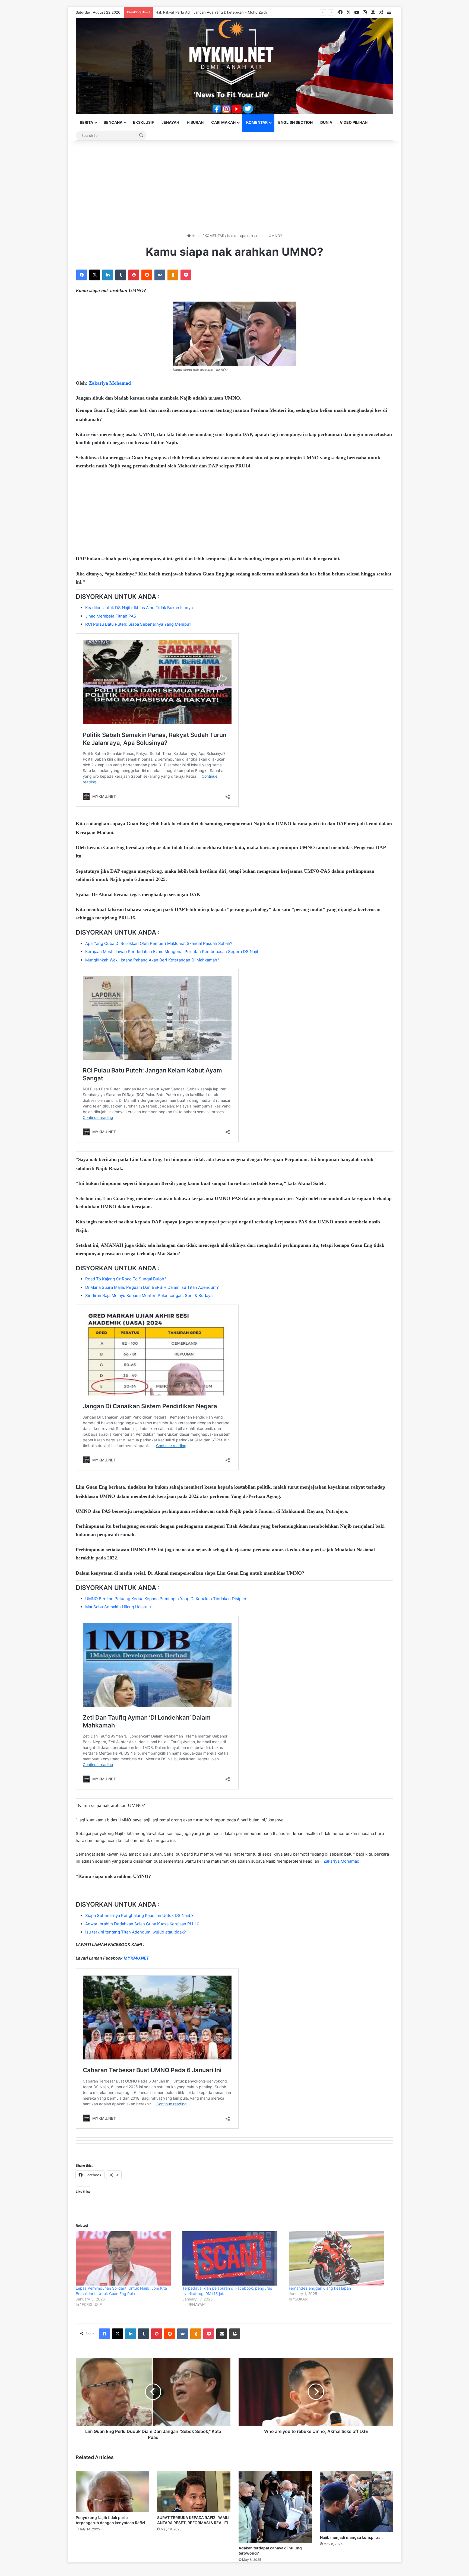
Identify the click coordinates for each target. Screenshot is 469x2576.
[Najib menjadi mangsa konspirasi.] (357, 2501)
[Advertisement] (234, 187)
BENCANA (113, 122)
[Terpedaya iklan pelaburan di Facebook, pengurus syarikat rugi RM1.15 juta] (233, 2258)
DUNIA (326, 122)
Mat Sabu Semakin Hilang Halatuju (118, 1607)
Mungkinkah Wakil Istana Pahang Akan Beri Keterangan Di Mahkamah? (152, 960)
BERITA (86, 122)
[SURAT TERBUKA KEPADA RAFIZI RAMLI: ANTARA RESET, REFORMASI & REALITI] (194, 2491)
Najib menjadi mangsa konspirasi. (351, 2537)
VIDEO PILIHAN (354, 122)
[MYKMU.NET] (234, 66)
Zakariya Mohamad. (341, 1861)
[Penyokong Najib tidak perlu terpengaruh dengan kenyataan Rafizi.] (112, 2491)
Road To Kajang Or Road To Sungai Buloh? (126, 1279)
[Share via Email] (222, 2334)
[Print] (235, 2334)
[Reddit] (147, 275)
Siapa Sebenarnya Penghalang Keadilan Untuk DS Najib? (139, 1915)
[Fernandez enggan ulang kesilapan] (339, 2258)
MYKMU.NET (136, 1958)
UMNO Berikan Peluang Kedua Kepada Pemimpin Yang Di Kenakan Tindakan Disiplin (166, 1599)
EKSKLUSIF (143, 122)
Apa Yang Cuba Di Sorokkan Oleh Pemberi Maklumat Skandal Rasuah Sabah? (159, 943)
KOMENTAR (257, 122)
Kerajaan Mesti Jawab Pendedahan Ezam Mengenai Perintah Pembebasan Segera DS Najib (172, 952)
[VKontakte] (160, 275)
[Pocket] (186, 275)
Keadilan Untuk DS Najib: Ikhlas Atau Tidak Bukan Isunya (139, 608)
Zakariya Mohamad (110, 383)
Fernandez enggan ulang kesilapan (320, 2288)
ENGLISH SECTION (295, 122)
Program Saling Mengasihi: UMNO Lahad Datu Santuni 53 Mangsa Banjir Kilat (220, 12)
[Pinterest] (134, 275)
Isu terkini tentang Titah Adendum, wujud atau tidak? (136, 1932)
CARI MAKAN (223, 122)
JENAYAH (170, 122)
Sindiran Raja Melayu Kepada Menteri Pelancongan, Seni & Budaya (149, 1295)
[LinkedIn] (108, 275)
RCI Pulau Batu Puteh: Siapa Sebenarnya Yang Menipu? (138, 624)
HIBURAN (195, 122)
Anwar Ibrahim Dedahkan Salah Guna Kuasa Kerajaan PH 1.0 (142, 1924)
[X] (95, 275)
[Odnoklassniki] (173, 275)
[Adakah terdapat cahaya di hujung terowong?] (275, 2507)
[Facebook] (82, 275)
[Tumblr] (121, 275)
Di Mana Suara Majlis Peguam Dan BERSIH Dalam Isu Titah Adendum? (152, 1287)
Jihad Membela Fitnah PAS (111, 616)
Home (196, 236)
